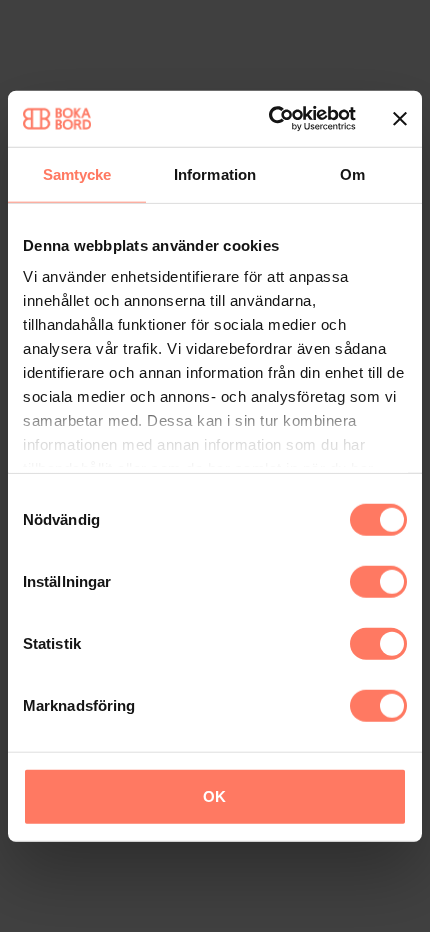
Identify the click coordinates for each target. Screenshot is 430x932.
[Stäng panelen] (400, 119)
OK (214, 795)
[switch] (378, 581)
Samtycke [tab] (77, 173)
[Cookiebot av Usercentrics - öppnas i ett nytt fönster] (270, 119)
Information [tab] (215, 173)
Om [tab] (352, 173)
